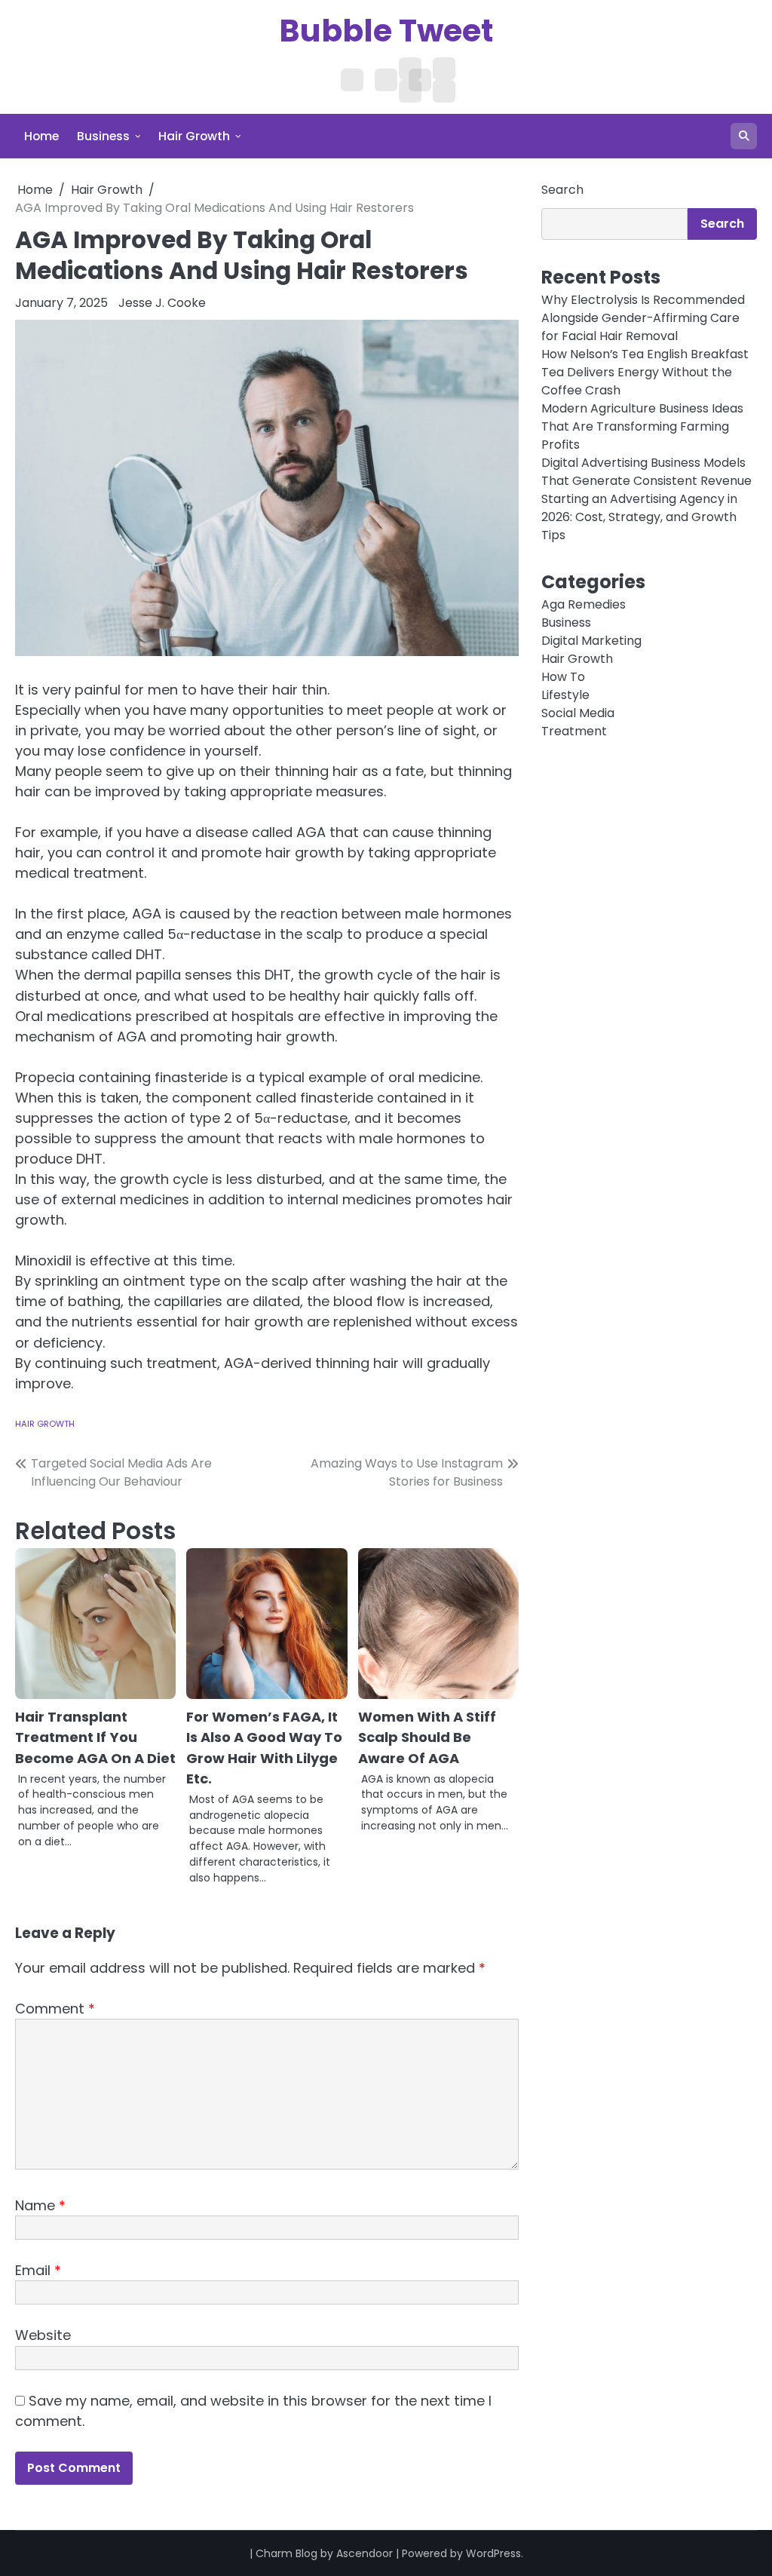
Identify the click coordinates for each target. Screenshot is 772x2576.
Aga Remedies (584, 604)
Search (562, 190)
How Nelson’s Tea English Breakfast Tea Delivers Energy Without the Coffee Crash (645, 372)
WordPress (493, 2553)
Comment (55, 2009)
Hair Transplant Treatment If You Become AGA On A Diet (95, 1737)
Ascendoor (365, 2553)
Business (103, 136)
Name (40, 2205)
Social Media (578, 713)
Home (41, 136)
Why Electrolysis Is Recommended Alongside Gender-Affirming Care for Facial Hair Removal (643, 318)
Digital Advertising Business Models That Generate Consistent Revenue (646, 472)
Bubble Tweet (386, 31)
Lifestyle (565, 695)
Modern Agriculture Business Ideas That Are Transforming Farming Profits (642, 426)
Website (43, 2335)
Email (38, 2270)
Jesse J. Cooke (162, 303)
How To (563, 677)
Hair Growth (194, 136)
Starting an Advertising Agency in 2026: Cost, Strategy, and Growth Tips (639, 517)
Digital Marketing (591, 641)
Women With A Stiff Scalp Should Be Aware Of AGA (427, 1737)
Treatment (574, 731)
